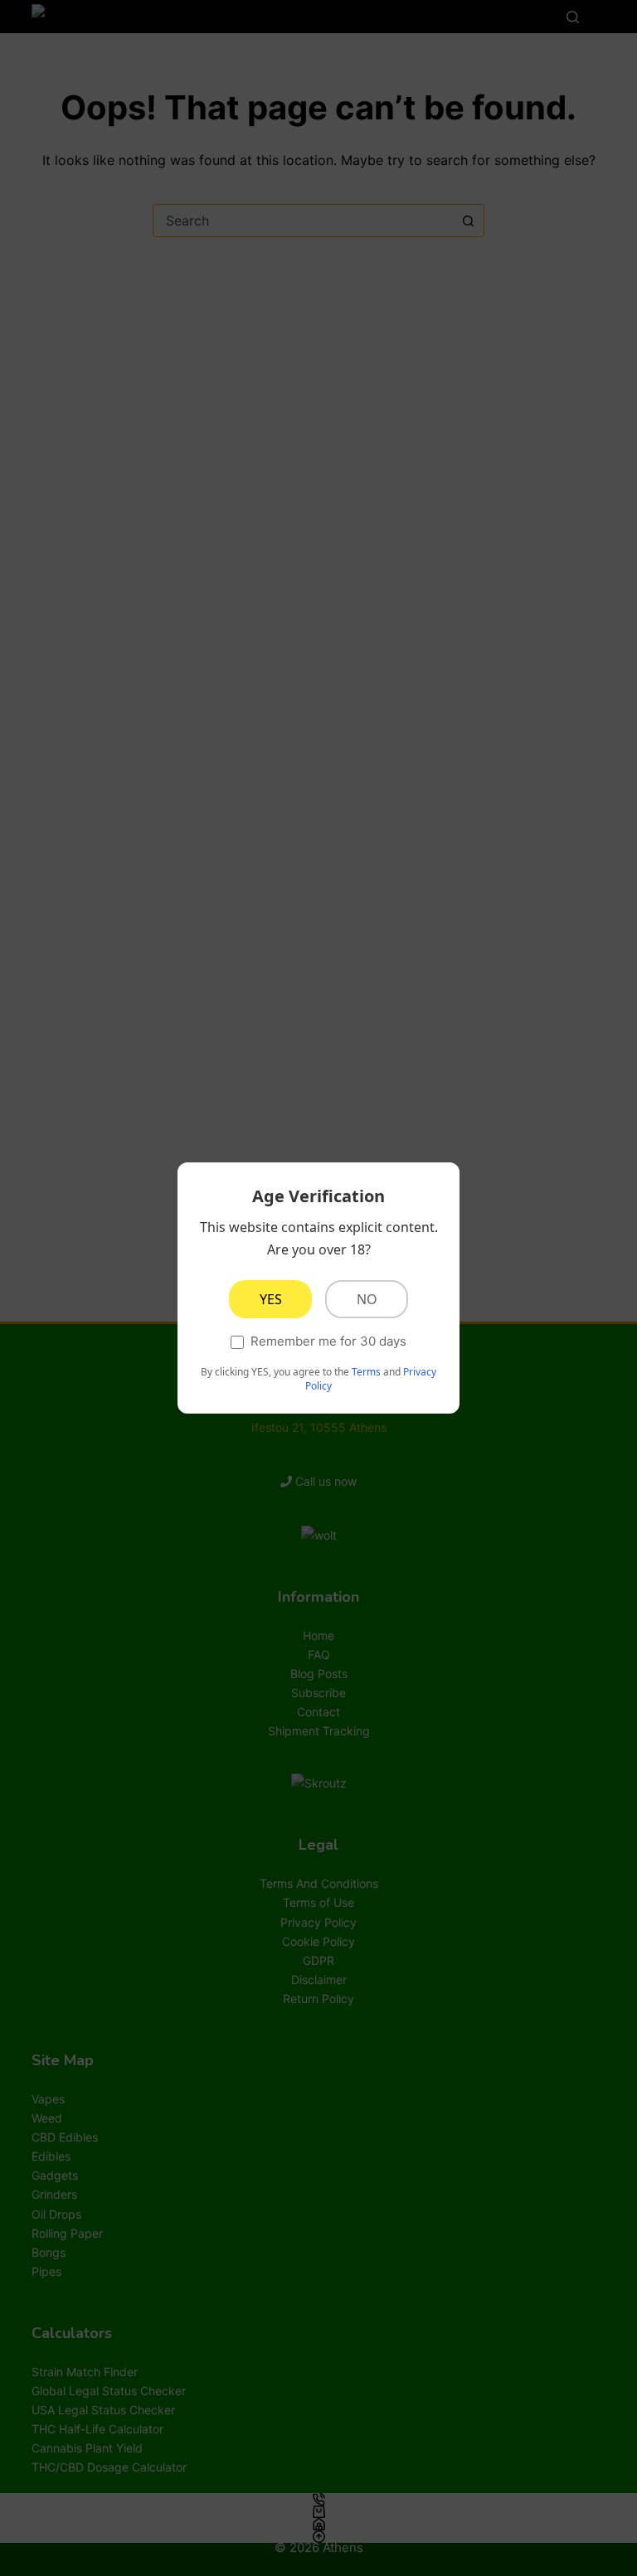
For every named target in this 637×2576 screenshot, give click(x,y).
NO (367, 1299)
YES (271, 1299)
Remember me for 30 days (328, 1341)
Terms (366, 1372)
